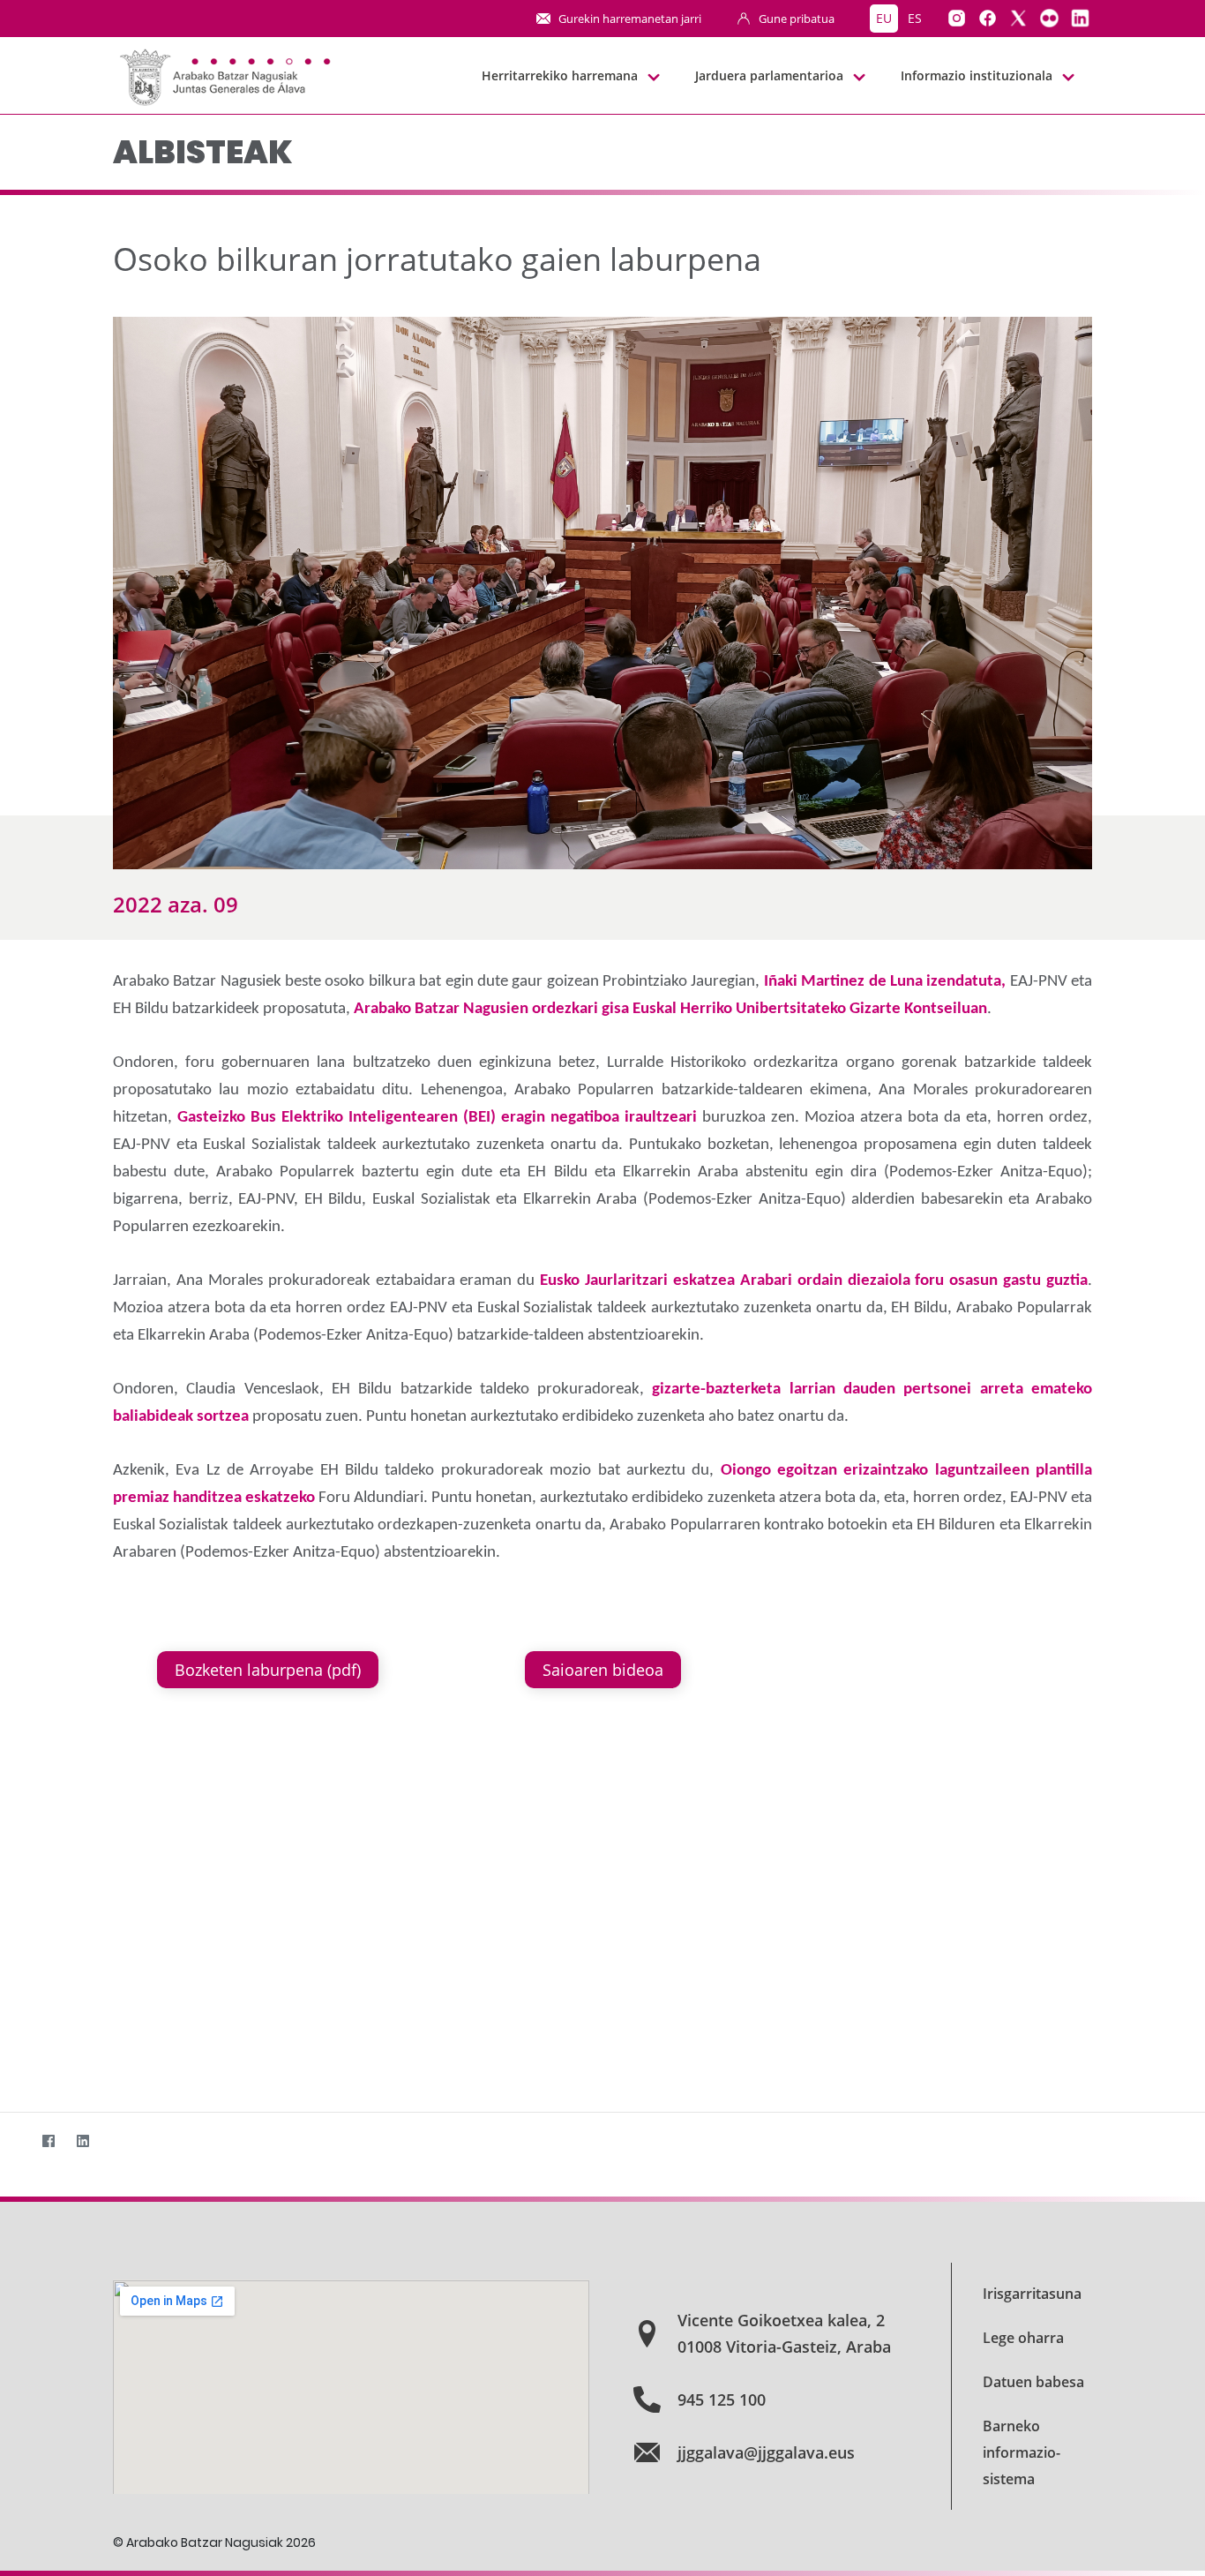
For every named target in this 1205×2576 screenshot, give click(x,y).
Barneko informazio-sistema (1022, 2452)
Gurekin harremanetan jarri (630, 19)
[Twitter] (14, 2140)
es (915, 18)
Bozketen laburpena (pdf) (268, 1670)
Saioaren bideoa (603, 1670)
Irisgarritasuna (1032, 2294)
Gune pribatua (797, 19)
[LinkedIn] (82, 2140)
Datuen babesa (1033, 2382)
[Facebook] (48, 2140)
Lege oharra (1023, 2338)
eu (884, 18)
